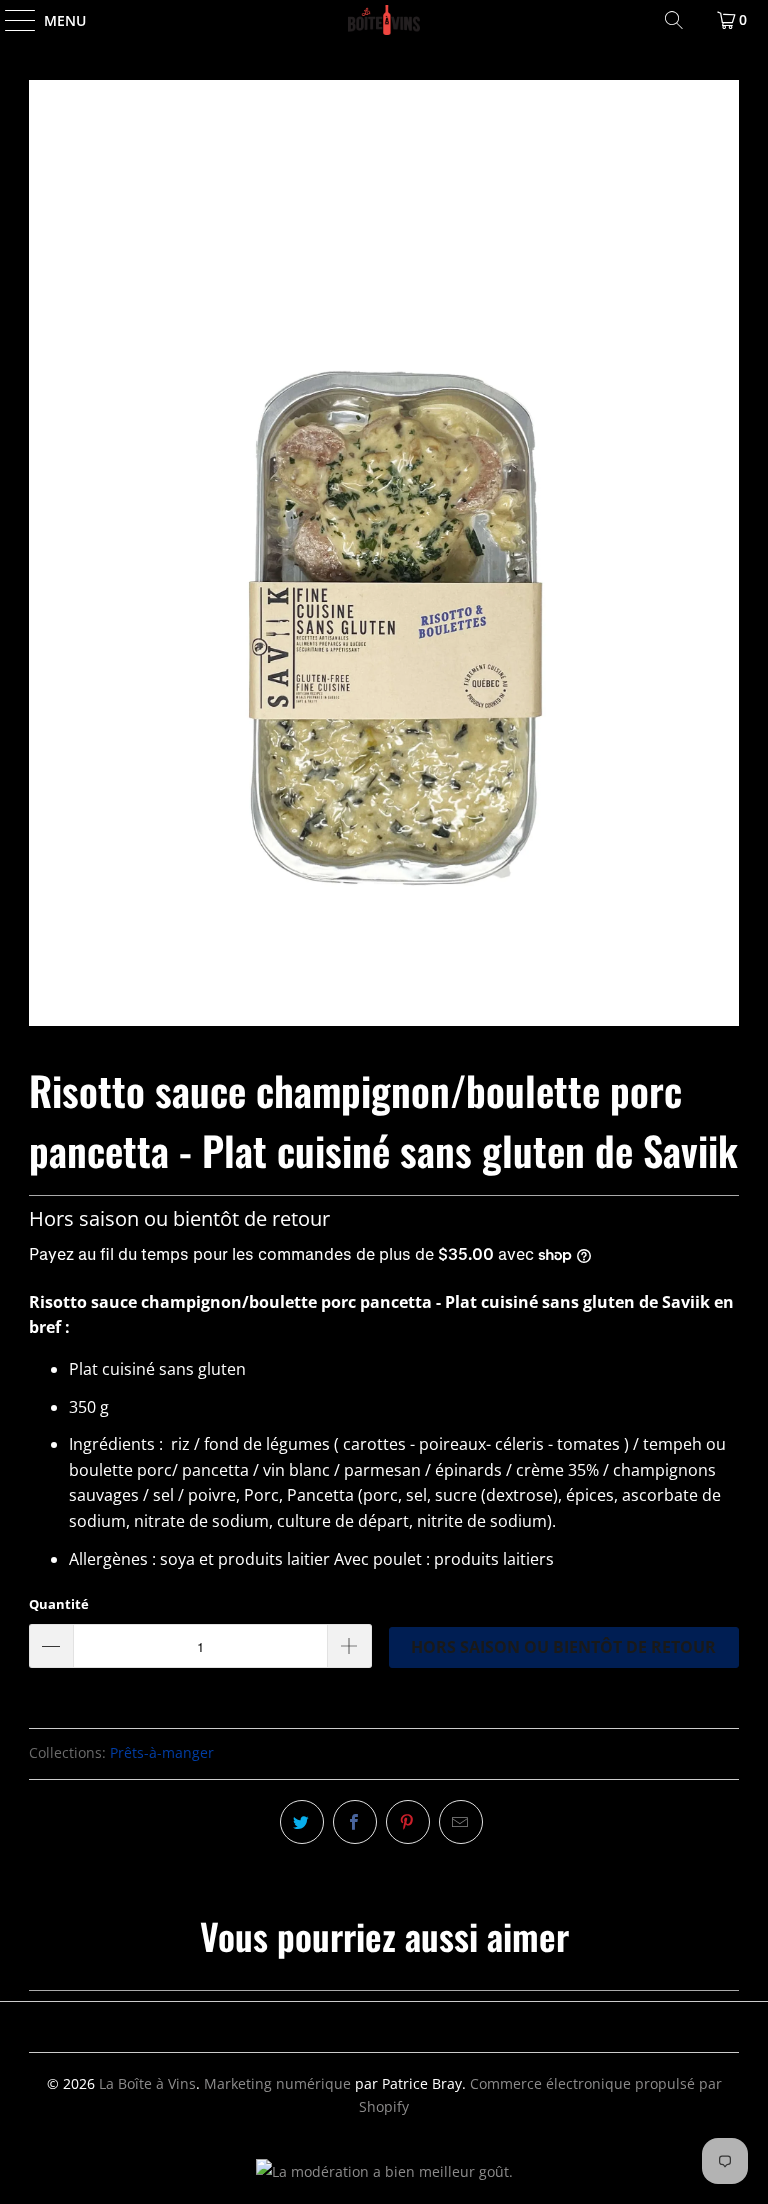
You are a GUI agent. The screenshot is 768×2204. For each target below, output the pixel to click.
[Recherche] (674, 20)
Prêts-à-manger (162, 1752)
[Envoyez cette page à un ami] (461, 1822)
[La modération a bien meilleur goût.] (384, 2171)
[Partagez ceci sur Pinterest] (408, 1822)
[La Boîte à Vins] (384, 20)
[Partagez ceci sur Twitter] (302, 1822)
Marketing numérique (277, 2083)
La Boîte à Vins (147, 2083)
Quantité (59, 1604)
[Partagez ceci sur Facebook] (355, 1822)
